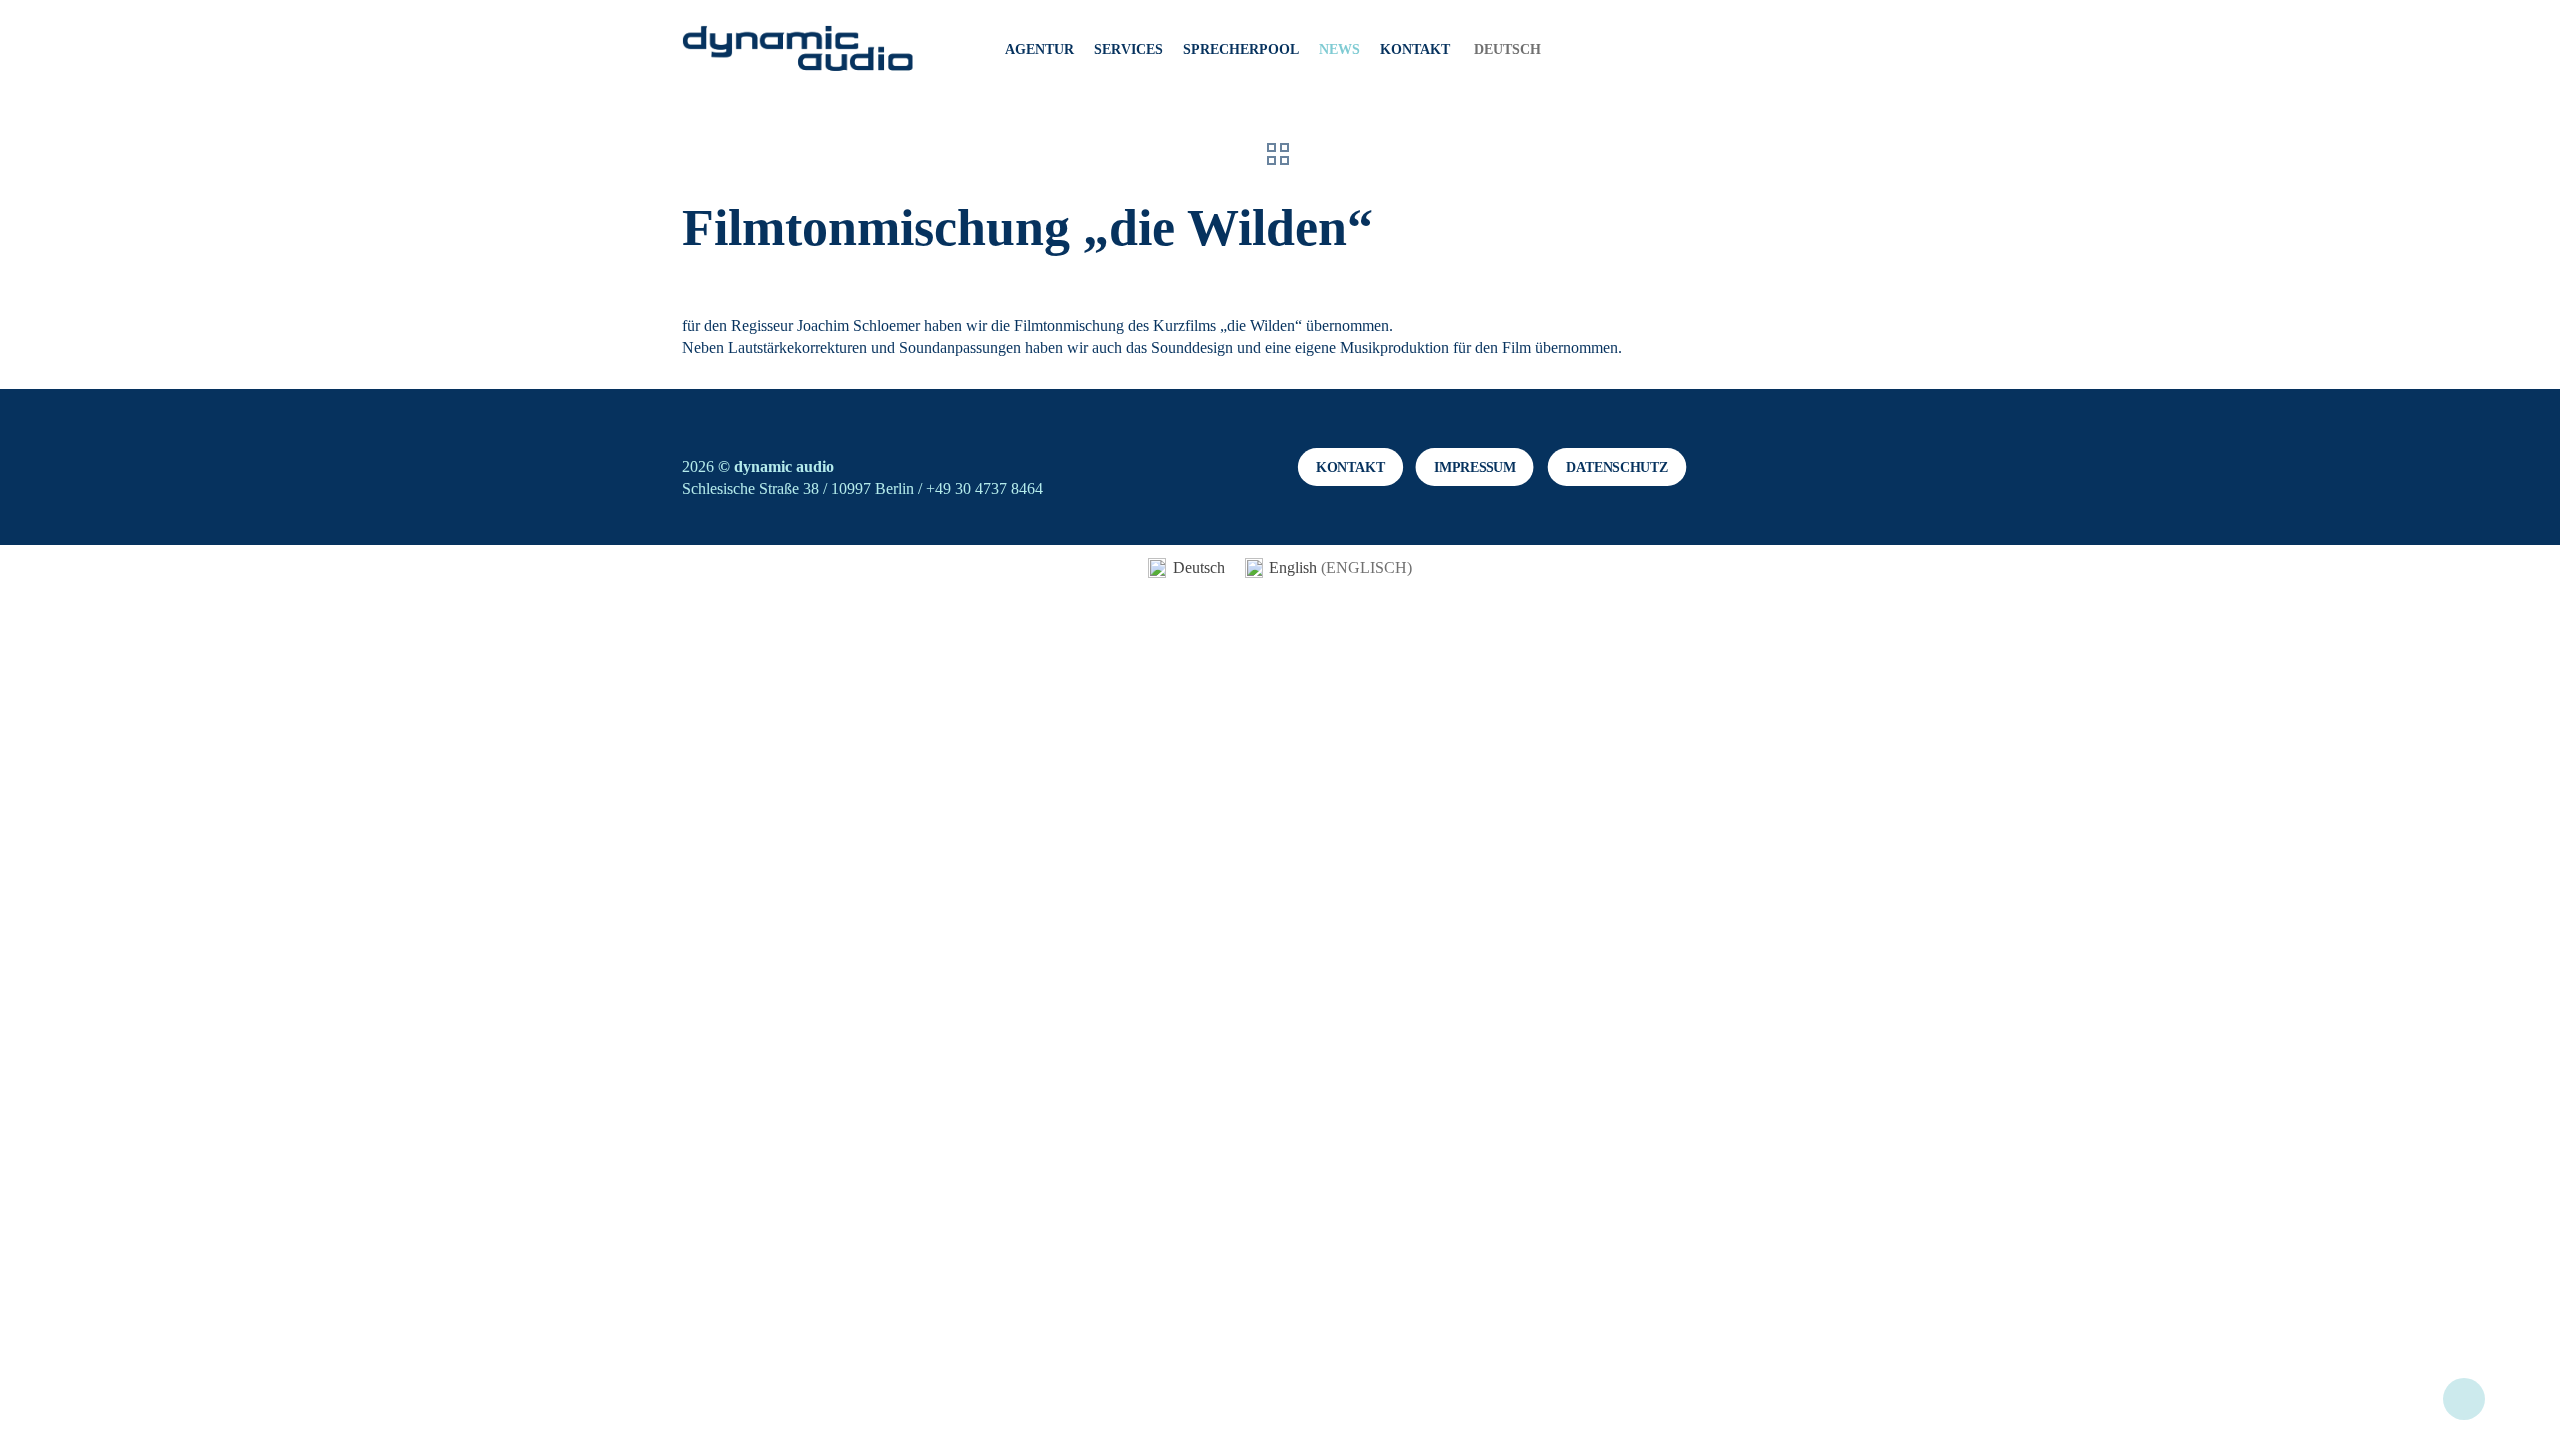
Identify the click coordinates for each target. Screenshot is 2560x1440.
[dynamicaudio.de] (798, 50)
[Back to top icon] (2464, 1399)
